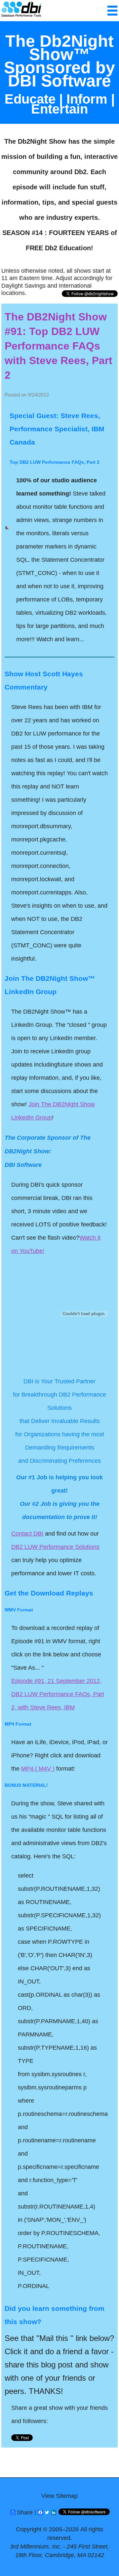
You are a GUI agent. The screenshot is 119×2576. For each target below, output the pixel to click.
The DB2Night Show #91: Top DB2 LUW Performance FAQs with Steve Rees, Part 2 (59, 346)
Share (25, 2512)
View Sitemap (59, 2496)
